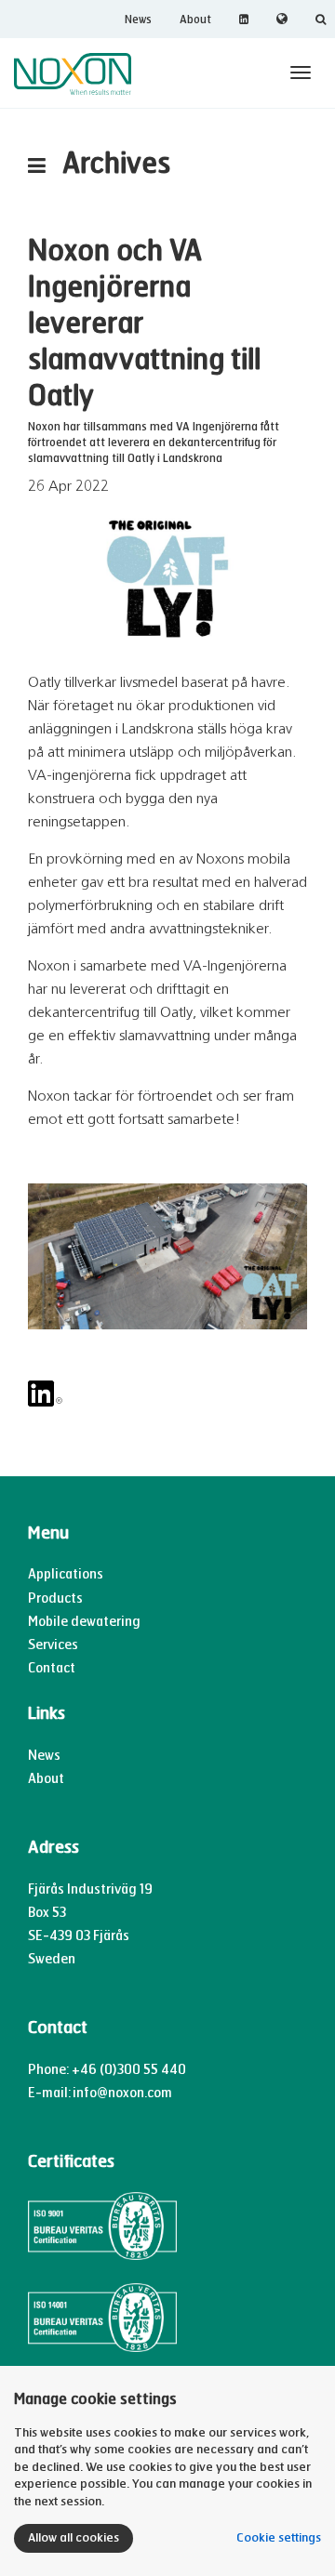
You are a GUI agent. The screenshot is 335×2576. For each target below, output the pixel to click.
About (195, 20)
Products (55, 1598)
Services (53, 1645)
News (138, 20)
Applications (66, 1574)
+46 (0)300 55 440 (129, 2070)
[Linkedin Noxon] (167, 1394)
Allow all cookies (74, 2538)
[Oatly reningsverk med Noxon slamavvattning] (167, 579)
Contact (52, 1668)
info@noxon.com (122, 2093)
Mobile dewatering (84, 1622)
